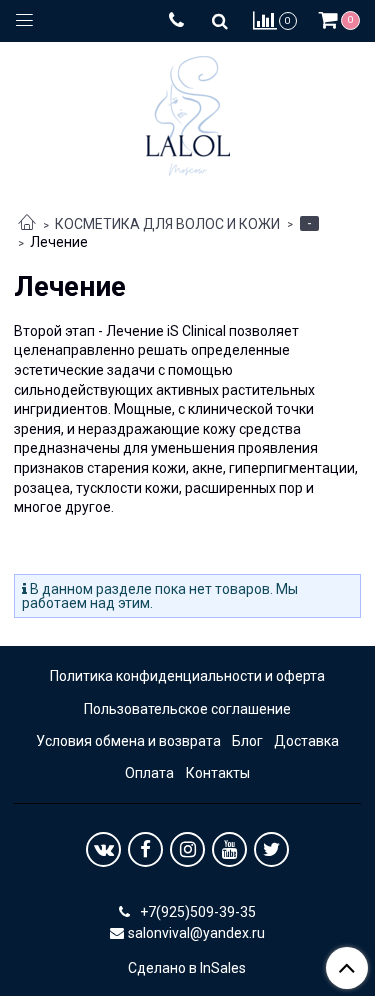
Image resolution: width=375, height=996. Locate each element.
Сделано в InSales (187, 968)
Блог (247, 741)
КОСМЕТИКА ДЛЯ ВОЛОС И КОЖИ (167, 224)
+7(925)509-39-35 (196, 912)
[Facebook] (145, 849)
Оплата (149, 773)
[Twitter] (271, 849)
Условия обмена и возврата (128, 741)
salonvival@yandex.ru (196, 933)
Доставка (306, 741)
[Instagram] (187, 849)
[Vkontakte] (103, 849)
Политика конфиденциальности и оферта (187, 676)
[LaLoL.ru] (188, 111)
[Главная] (27, 224)
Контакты (218, 773)
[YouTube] (229, 849)
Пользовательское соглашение (187, 709)
